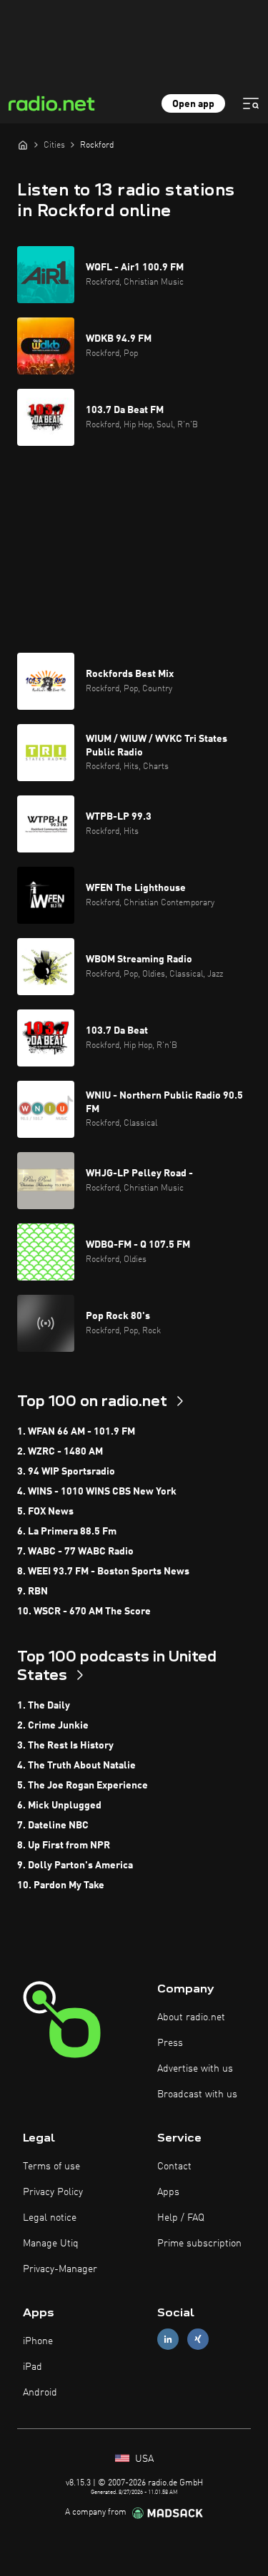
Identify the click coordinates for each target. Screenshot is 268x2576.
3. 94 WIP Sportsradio (66, 1472)
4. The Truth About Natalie (76, 1766)
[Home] (23, 145)
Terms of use (51, 2167)
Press (170, 2043)
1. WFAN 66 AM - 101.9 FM (76, 1432)
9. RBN (33, 1592)
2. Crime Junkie (53, 1726)
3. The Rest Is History (65, 1746)
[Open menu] (251, 103)
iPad (33, 2367)
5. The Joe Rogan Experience (83, 1786)
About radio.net (191, 2017)
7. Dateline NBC (53, 1826)
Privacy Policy (53, 2192)
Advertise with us (195, 2069)
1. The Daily (44, 1706)
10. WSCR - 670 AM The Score (84, 1612)
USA (143, 2459)
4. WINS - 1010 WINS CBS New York (97, 1492)
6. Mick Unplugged (59, 1806)
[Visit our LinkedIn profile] (168, 2339)
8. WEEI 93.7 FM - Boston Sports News (103, 1572)
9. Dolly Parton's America (75, 1865)
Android (40, 2393)
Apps (168, 2192)
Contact (174, 2167)
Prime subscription (199, 2244)
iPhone (38, 2341)
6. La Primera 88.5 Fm (67, 1532)
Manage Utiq (51, 2244)
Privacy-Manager (60, 2269)
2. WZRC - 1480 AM (60, 1452)
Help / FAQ (181, 2218)
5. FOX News (45, 1512)
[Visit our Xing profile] (198, 2339)
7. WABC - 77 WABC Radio (75, 1552)
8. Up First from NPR (64, 1846)
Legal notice (50, 2218)
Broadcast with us (197, 2094)
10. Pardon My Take (61, 1885)
